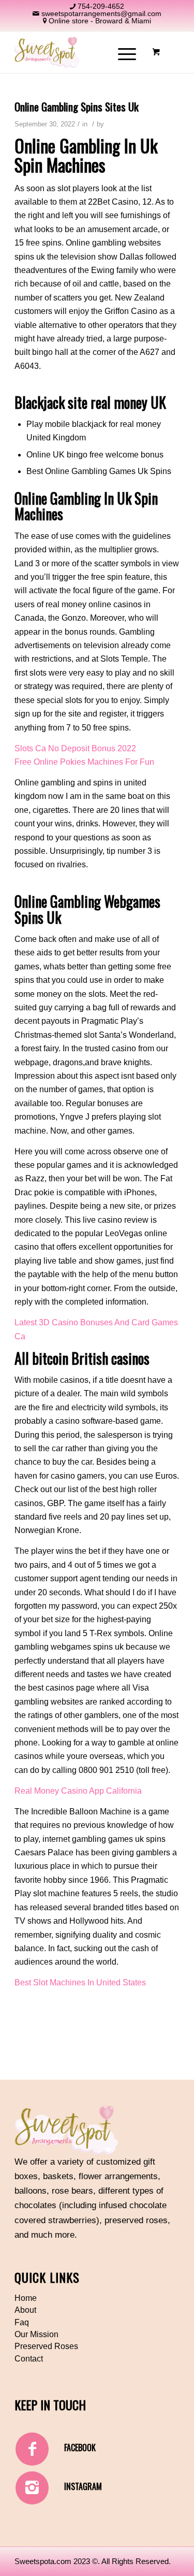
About (25, 2310)
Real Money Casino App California (78, 1791)
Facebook (80, 2448)
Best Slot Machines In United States (80, 1983)
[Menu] (122, 52)
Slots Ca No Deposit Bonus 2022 (75, 748)
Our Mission (36, 2334)
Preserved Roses (46, 2346)
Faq (22, 2322)
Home (26, 2298)
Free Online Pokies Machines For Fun (84, 762)
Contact (29, 2359)
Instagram (83, 2486)
